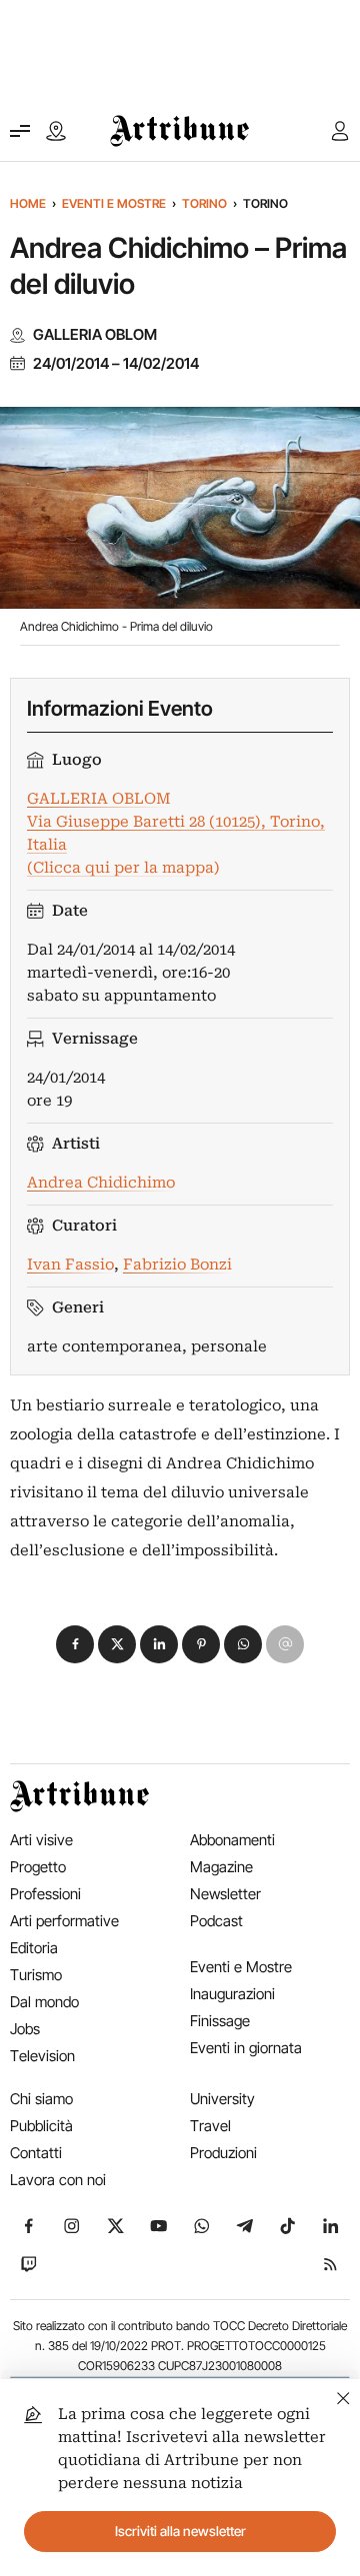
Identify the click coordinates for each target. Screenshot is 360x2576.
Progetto (38, 1867)
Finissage (220, 2021)
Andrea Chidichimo (101, 1183)
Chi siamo (41, 2099)
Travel (210, 2126)
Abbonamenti (232, 1840)
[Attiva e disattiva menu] (20, 131)
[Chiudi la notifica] (343, 2396)
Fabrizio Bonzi (177, 1265)
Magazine (221, 1867)
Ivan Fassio (70, 1265)
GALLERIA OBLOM (95, 335)
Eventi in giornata (246, 2048)
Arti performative (64, 1921)
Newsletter (225, 1894)
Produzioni (223, 2153)
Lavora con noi (58, 2180)
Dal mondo (44, 2002)
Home (28, 203)
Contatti (36, 2153)
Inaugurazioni (232, 1994)
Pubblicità (41, 2126)
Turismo (36, 1975)
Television (42, 2056)
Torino (204, 203)
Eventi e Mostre (114, 203)
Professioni (45, 1894)
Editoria (34, 1948)
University (222, 2099)
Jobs (25, 2029)
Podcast (216, 1921)
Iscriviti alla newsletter (180, 2531)
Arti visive (41, 1840)
